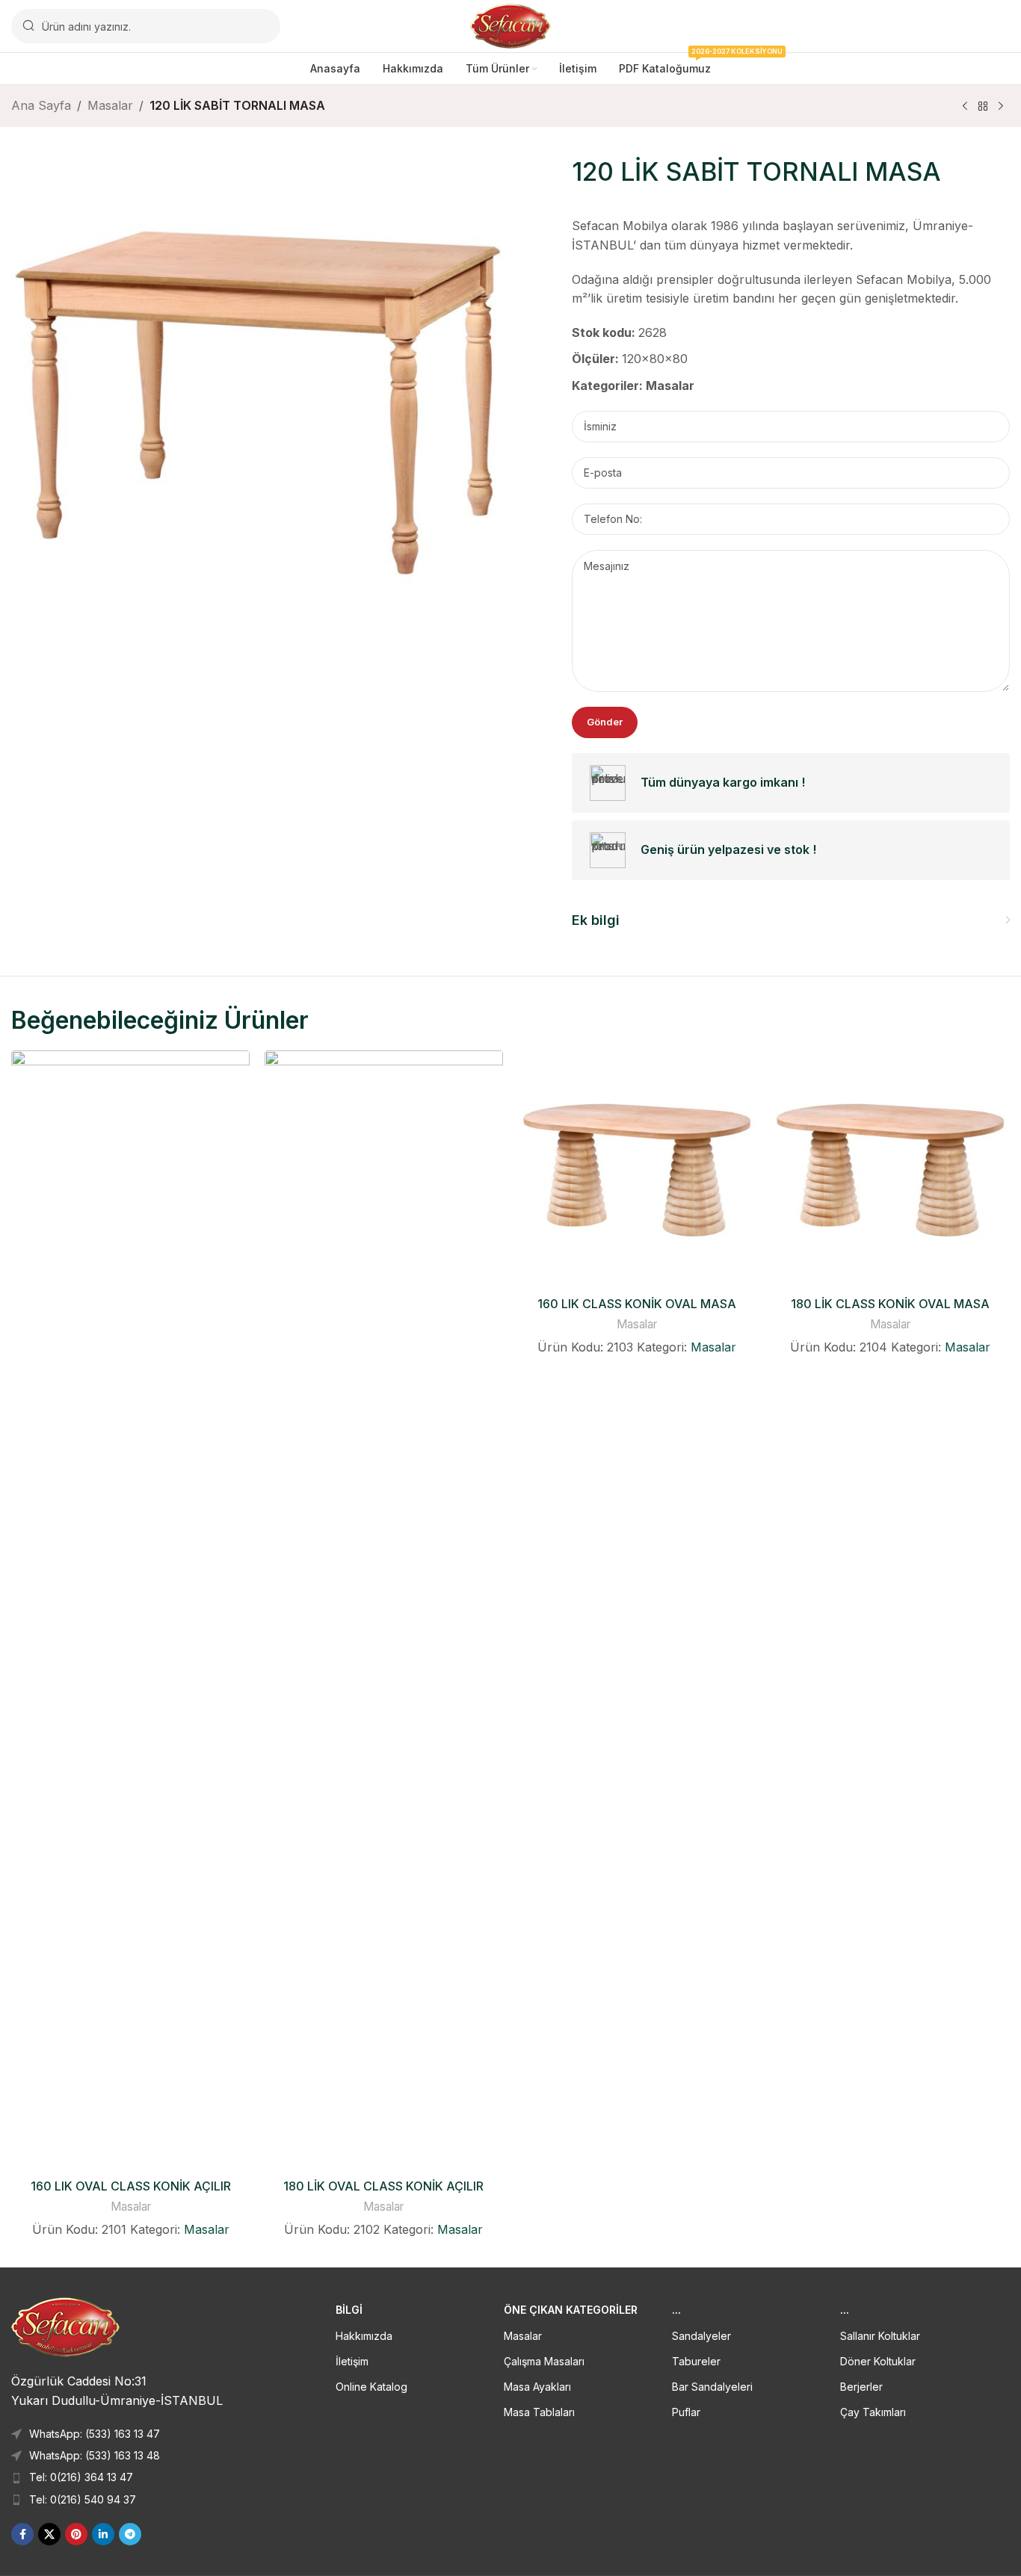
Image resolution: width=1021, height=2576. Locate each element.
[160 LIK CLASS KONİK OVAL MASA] (637, 1170)
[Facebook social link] (22, 2534)
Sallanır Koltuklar (880, 2336)
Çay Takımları (873, 2412)
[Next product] (1001, 107)
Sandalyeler (701, 2336)
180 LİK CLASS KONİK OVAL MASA (890, 1304)
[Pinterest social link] (76, 2534)
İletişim (352, 2361)
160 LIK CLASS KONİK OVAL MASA (637, 1304)
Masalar (110, 105)
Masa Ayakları (537, 2387)
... (676, 2310)
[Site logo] (511, 25)
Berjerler (861, 2387)
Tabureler (696, 2361)
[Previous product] (965, 107)
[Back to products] (983, 107)
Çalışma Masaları (544, 2361)
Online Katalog (371, 2387)
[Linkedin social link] (103, 2534)
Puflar (686, 2412)
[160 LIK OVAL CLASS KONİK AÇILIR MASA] (130, 1611)
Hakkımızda (364, 2336)
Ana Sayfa (41, 105)
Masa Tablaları (539, 2412)
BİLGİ (349, 2310)
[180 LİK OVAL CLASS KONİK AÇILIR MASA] (384, 1611)
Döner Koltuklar (878, 2361)
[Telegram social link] (130, 2534)
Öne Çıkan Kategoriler (571, 2310)
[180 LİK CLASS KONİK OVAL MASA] (891, 1170)
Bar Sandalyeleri (712, 2387)
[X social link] (49, 2534)
